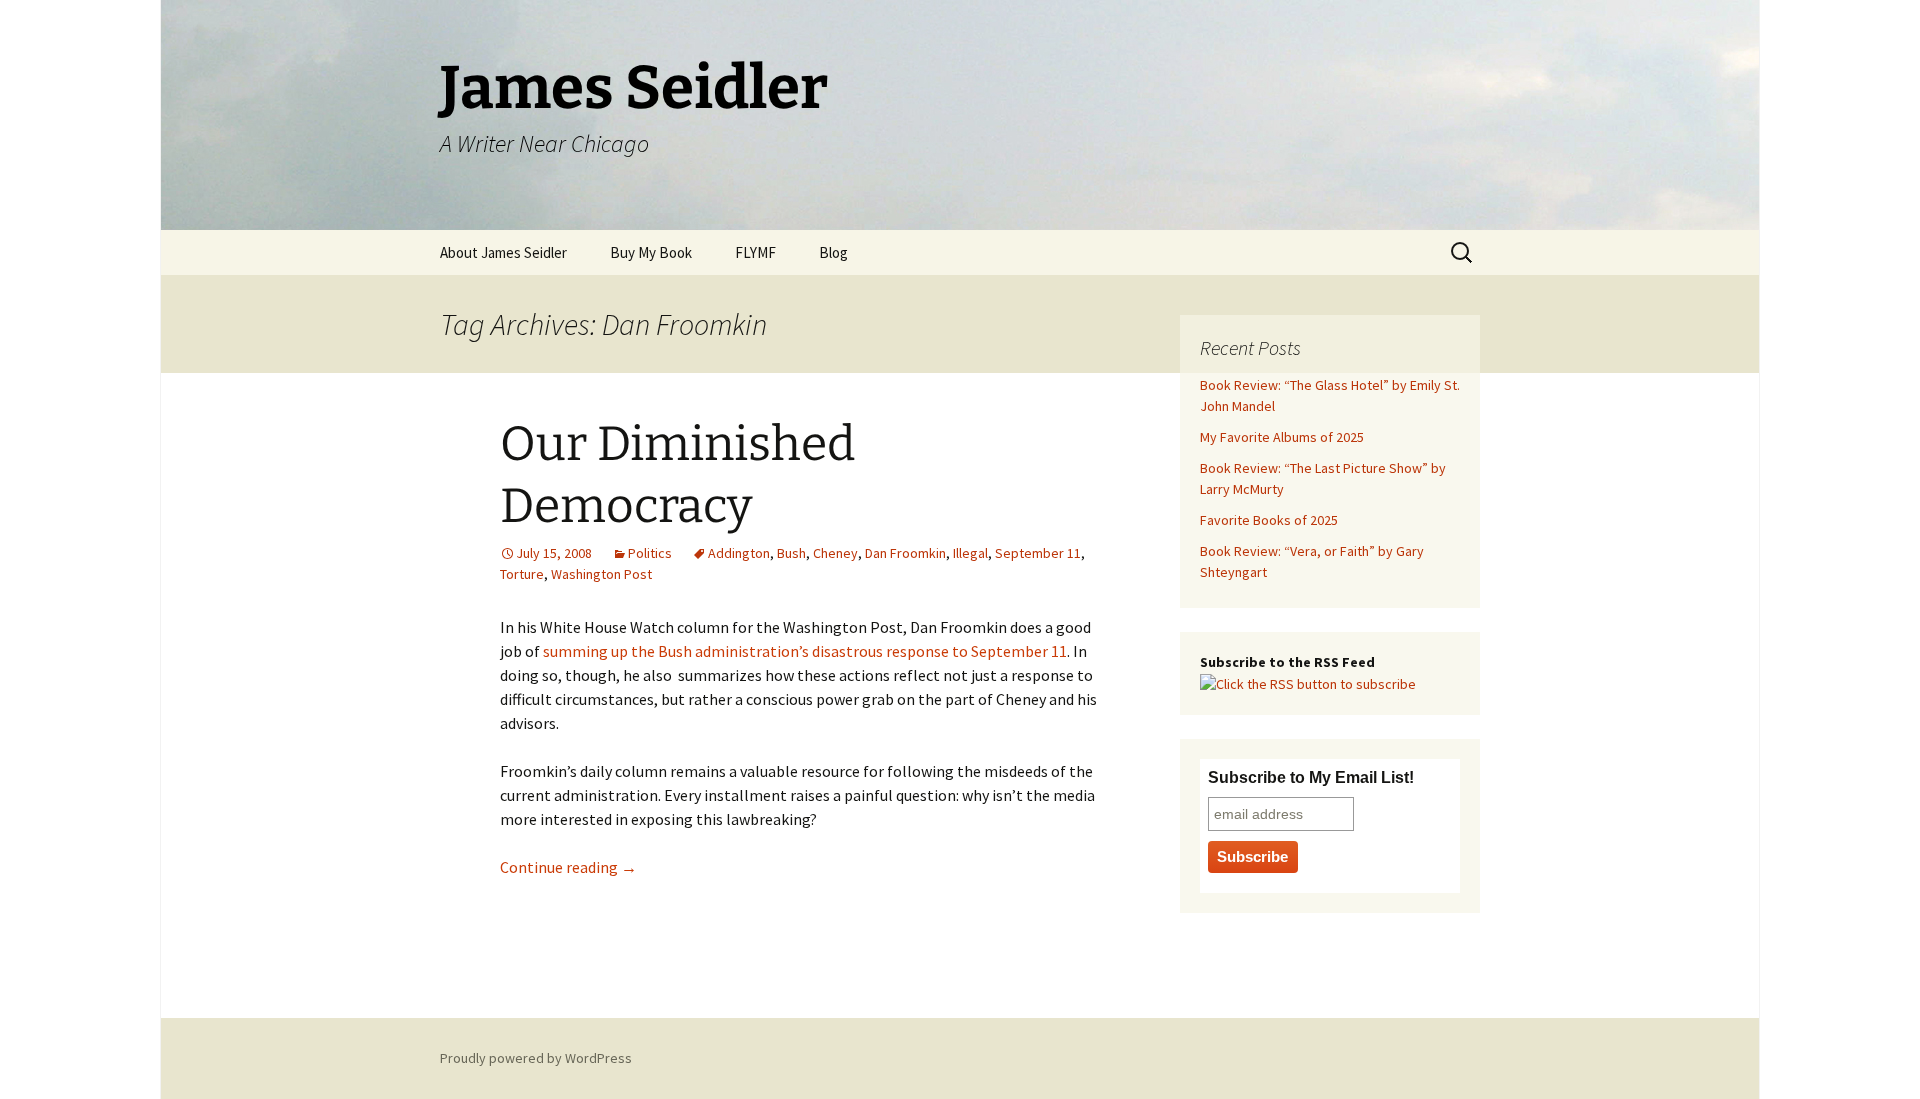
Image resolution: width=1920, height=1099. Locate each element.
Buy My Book (651, 252)
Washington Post (601, 574)
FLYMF (755, 252)
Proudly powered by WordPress (536, 1058)
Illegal (970, 553)
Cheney (835, 553)
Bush (791, 553)
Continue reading (568, 867)
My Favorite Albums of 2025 (1282, 437)
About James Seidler (503, 252)
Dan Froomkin (905, 553)
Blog (833, 252)
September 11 (1038, 553)
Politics (650, 553)
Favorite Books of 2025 (1269, 520)
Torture (522, 574)
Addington (739, 553)
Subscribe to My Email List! (1311, 777)
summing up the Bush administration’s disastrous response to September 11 (805, 651)
